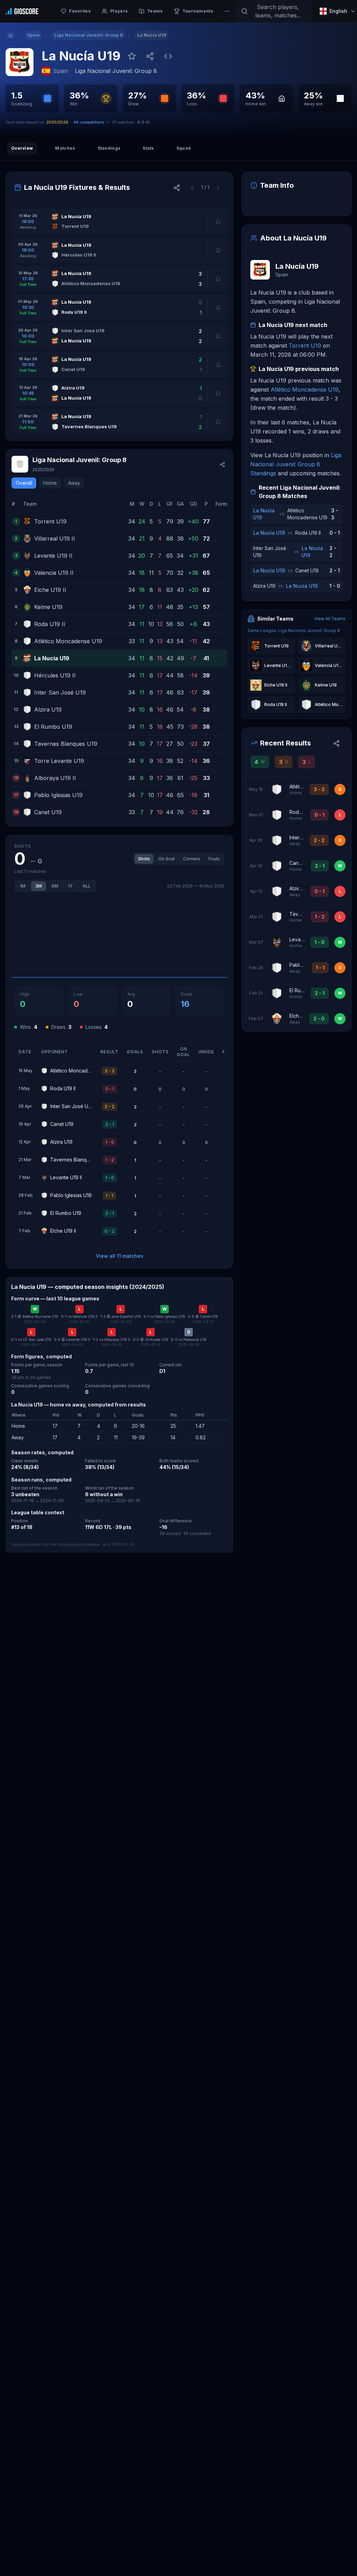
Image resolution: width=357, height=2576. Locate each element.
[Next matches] (218, 187)
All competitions (89, 122)
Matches (65, 148)
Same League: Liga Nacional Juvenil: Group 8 (294, 630)
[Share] (150, 56)
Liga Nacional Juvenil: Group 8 (116, 71)
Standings (109, 148)
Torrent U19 (305, 346)
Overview (22, 148)
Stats (148, 148)
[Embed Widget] (168, 56)
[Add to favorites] (132, 56)
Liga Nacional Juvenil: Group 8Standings (296, 464)
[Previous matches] (192, 187)
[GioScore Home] (22, 11)
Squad (184, 148)
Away (74, 483)
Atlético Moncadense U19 (305, 389)
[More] (227, 11)
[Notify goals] (218, 222)
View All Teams (330, 619)
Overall (24, 483)
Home (50, 483)
